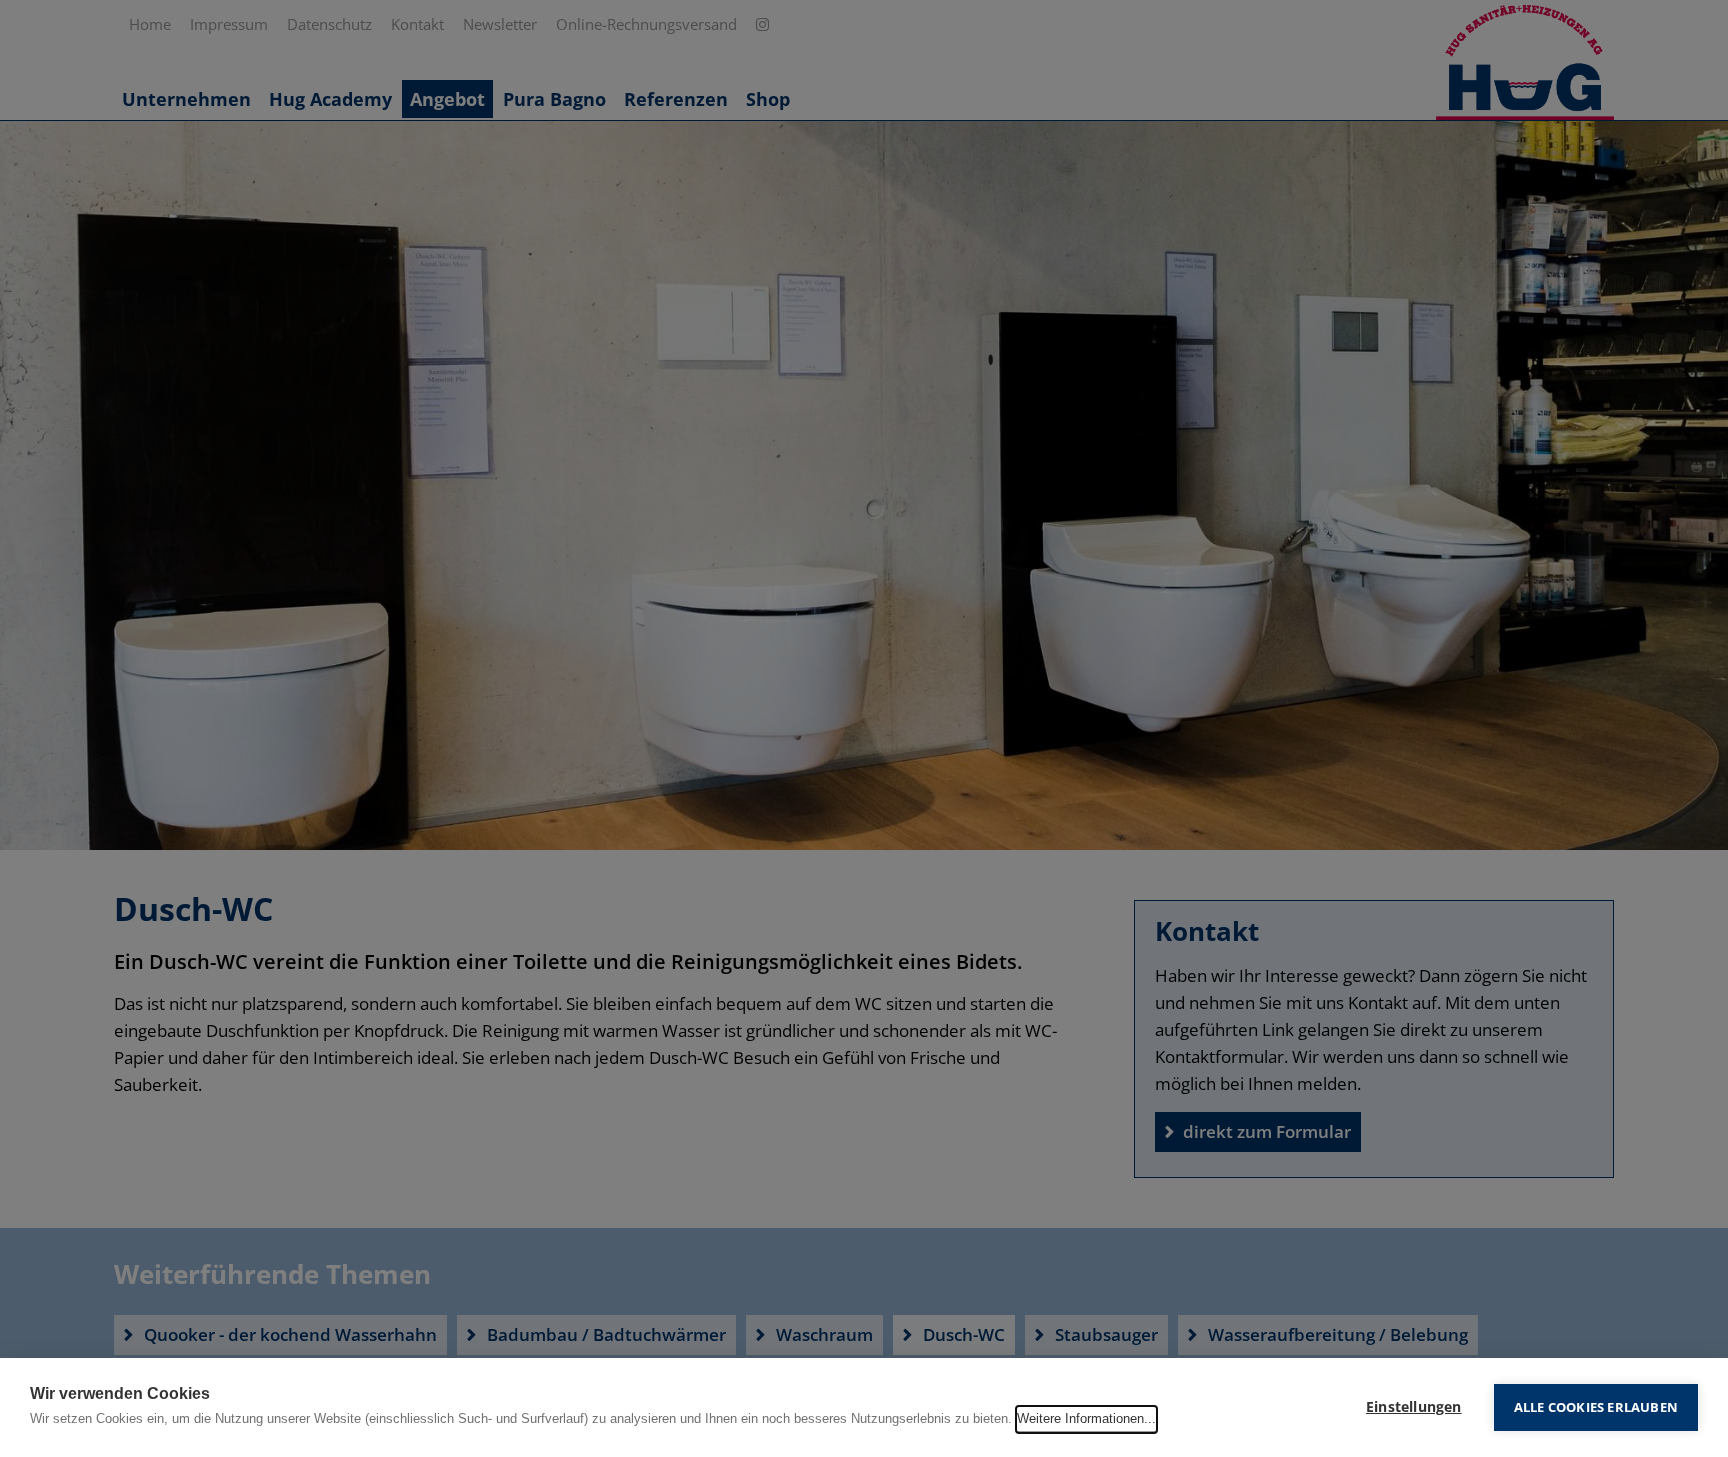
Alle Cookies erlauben (1596, 1407)
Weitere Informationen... (1086, 1418)
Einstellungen (1414, 1407)
